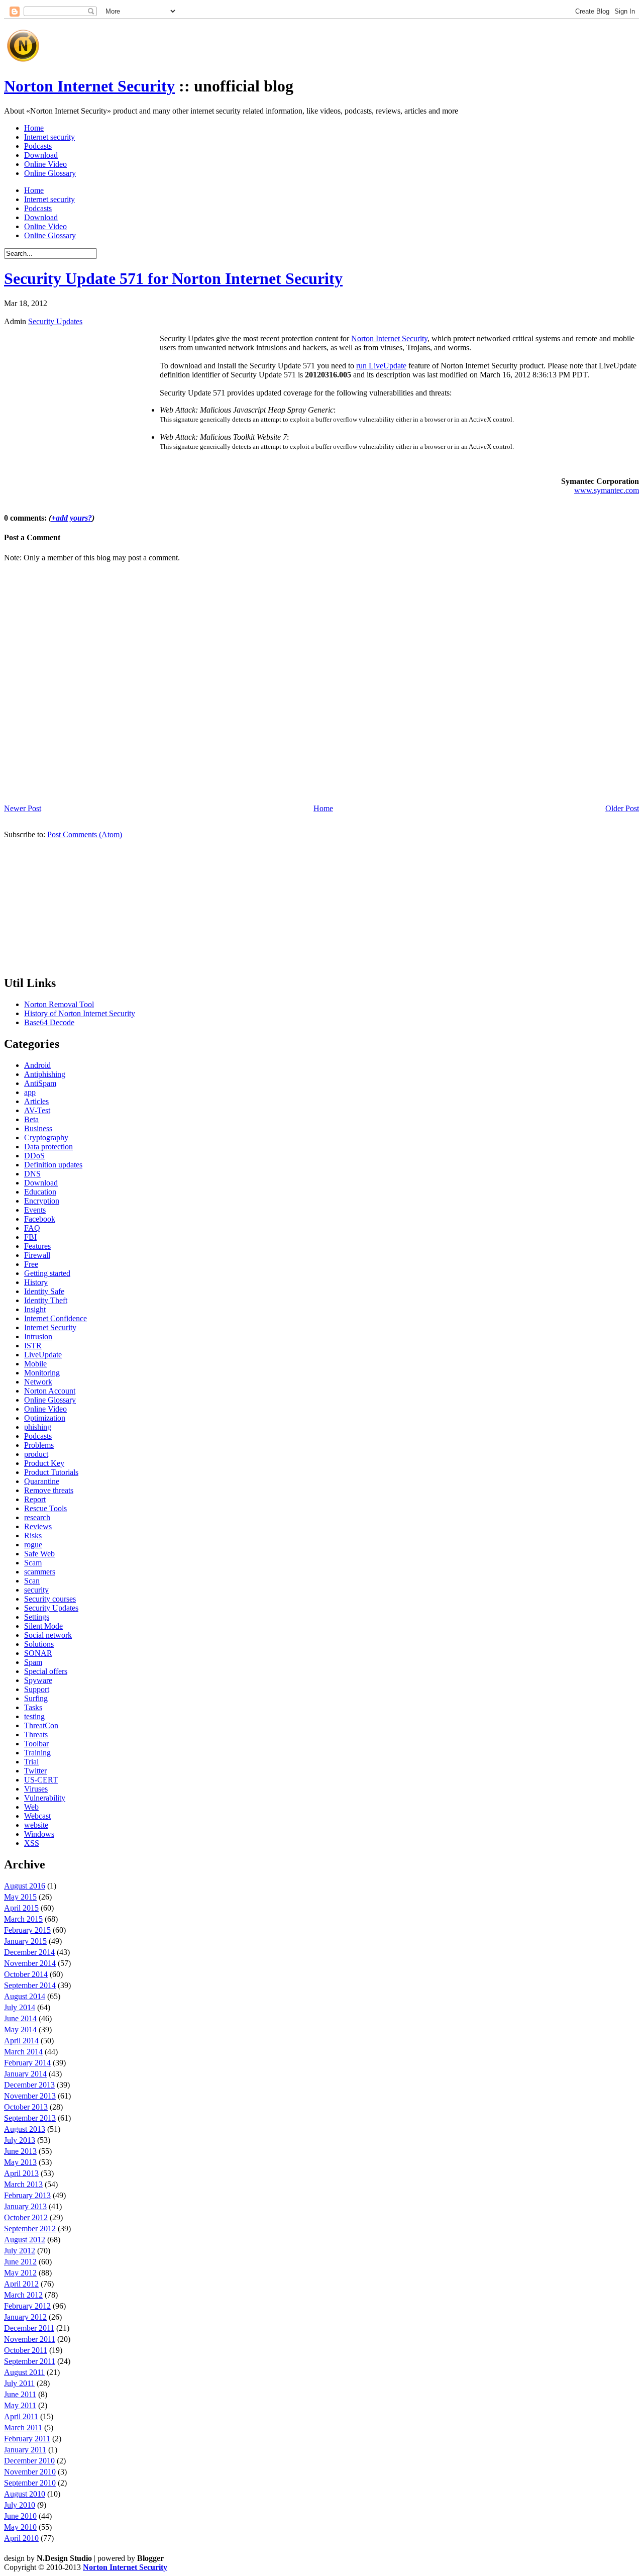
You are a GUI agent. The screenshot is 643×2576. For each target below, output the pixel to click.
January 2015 (25, 1941)
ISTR (33, 1346)
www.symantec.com (607, 490)
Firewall (37, 1255)
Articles (36, 1101)
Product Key (44, 1463)
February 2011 (27, 2439)
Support (37, 1689)
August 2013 (25, 2129)
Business (38, 1128)
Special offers (46, 1671)
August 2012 (25, 2240)
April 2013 (21, 2173)
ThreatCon (41, 1725)
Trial (31, 1762)
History (36, 1282)
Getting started (47, 1273)
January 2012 (25, 2317)
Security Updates (55, 321)
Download (41, 155)
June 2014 (20, 2018)
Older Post (622, 808)
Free (31, 1264)
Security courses (50, 1599)
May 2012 (20, 2273)
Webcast (37, 1816)
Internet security (49, 137)
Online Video (45, 164)
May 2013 (20, 2162)
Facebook (40, 1219)
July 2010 (20, 2505)
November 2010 (30, 2472)
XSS (32, 1843)
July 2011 (19, 2383)
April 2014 (21, 2041)
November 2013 (30, 2096)
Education (40, 1192)
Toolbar (36, 1744)
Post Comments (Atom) (85, 834)
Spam (33, 1662)
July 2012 (20, 2251)
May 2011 (20, 2405)
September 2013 (30, 2118)
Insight (35, 1309)
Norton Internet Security (89, 86)
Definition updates (53, 1165)
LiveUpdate (43, 1355)
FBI (30, 1237)
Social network (48, 1635)
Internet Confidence (56, 1318)
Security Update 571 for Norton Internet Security (173, 278)
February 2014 (27, 2063)
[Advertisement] (227, 42)
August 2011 (24, 2372)
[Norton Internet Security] (23, 62)
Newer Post (23, 808)
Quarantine (42, 1481)
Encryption (42, 1201)
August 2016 (25, 1886)
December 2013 (29, 2085)
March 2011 (23, 2428)
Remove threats (49, 1490)
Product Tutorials (51, 1472)
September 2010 (30, 2483)
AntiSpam (40, 1083)
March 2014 (23, 2052)
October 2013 (26, 2107)
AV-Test (37, 1110)
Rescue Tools (45, 1508)
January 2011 (25, 2450)
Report (35, 1499)
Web (31, 1807)
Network (38, 1382)
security (36, 1590)
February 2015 (27, 1930)
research (37, 1517)
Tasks (33, 1707)
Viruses (36, 1789)
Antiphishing (45, 1074)
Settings (37, 1617)
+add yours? (72, 518)
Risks (33, 1535)
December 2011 (29, 2328)
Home (34, 128)
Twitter (35, 1771)
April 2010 (21, 2538)
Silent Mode (43, 1626)
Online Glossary (50, 173)
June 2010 (20, 2516)
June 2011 (20, 2394)
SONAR (38, 1653)
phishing (38, 1427)
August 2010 (25, 2494)
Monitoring (42, 1373)
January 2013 (25, 2206)
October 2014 (26, 1974)
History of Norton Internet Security (80, 1013)
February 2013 (27, 2195)
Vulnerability (45, 1798)
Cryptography (46, 1137)
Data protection (48, 1147)
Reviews (38, 1526)
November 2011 (30, 2339)
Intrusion (38, 1336)
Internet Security (50, 1327)
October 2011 (26, 2350)
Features (37, 1246)
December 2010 (29, 2461)
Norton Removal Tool (59, 1004)
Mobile (35, 1364)
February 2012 (27, 2306)
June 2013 (20, 2151)
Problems (39, 1445)
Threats (36, 1735)
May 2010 (20, 2527)
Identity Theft (46, 1300)
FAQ (32, 1228)
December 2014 (29, 1952)
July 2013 (20, 2140)
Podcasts (38, 146)
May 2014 (20, 2029)
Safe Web (39, 1554)
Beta (31, 1119)
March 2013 (23, 2184)
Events (35, 1210)
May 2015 (20, 1897)
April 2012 (21, 2284)
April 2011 (21, 2416)
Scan (32, 1581)
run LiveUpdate (381, 366)
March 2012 (23, 2295)
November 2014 (30, 1963)
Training (37, 1753)
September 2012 (30, 2228)
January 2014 (25, 2074)
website (36, 1825)
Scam (33, 1563)
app (30, 1092)
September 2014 (30, 1985)
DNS (32, 1174)
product (36, 1454)
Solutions (39, 1644)
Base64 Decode (49, 1022)
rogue (33, 1545)
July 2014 (20, 2007)
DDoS (34, 1156)
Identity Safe (44, 1291)
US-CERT (41, 1780)
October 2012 (26, 2217)
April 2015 (21, 1908)
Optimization (45, 1418)
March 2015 (23, 1919)
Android (37, 1065)
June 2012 (20, 2262)
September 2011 (30, 2361)
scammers (40, 1572)
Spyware (38, 1680)
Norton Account (50, 1391)
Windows (39, 1834)
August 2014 (25, 1996)
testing (34, 1716)
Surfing (36, 1698)
